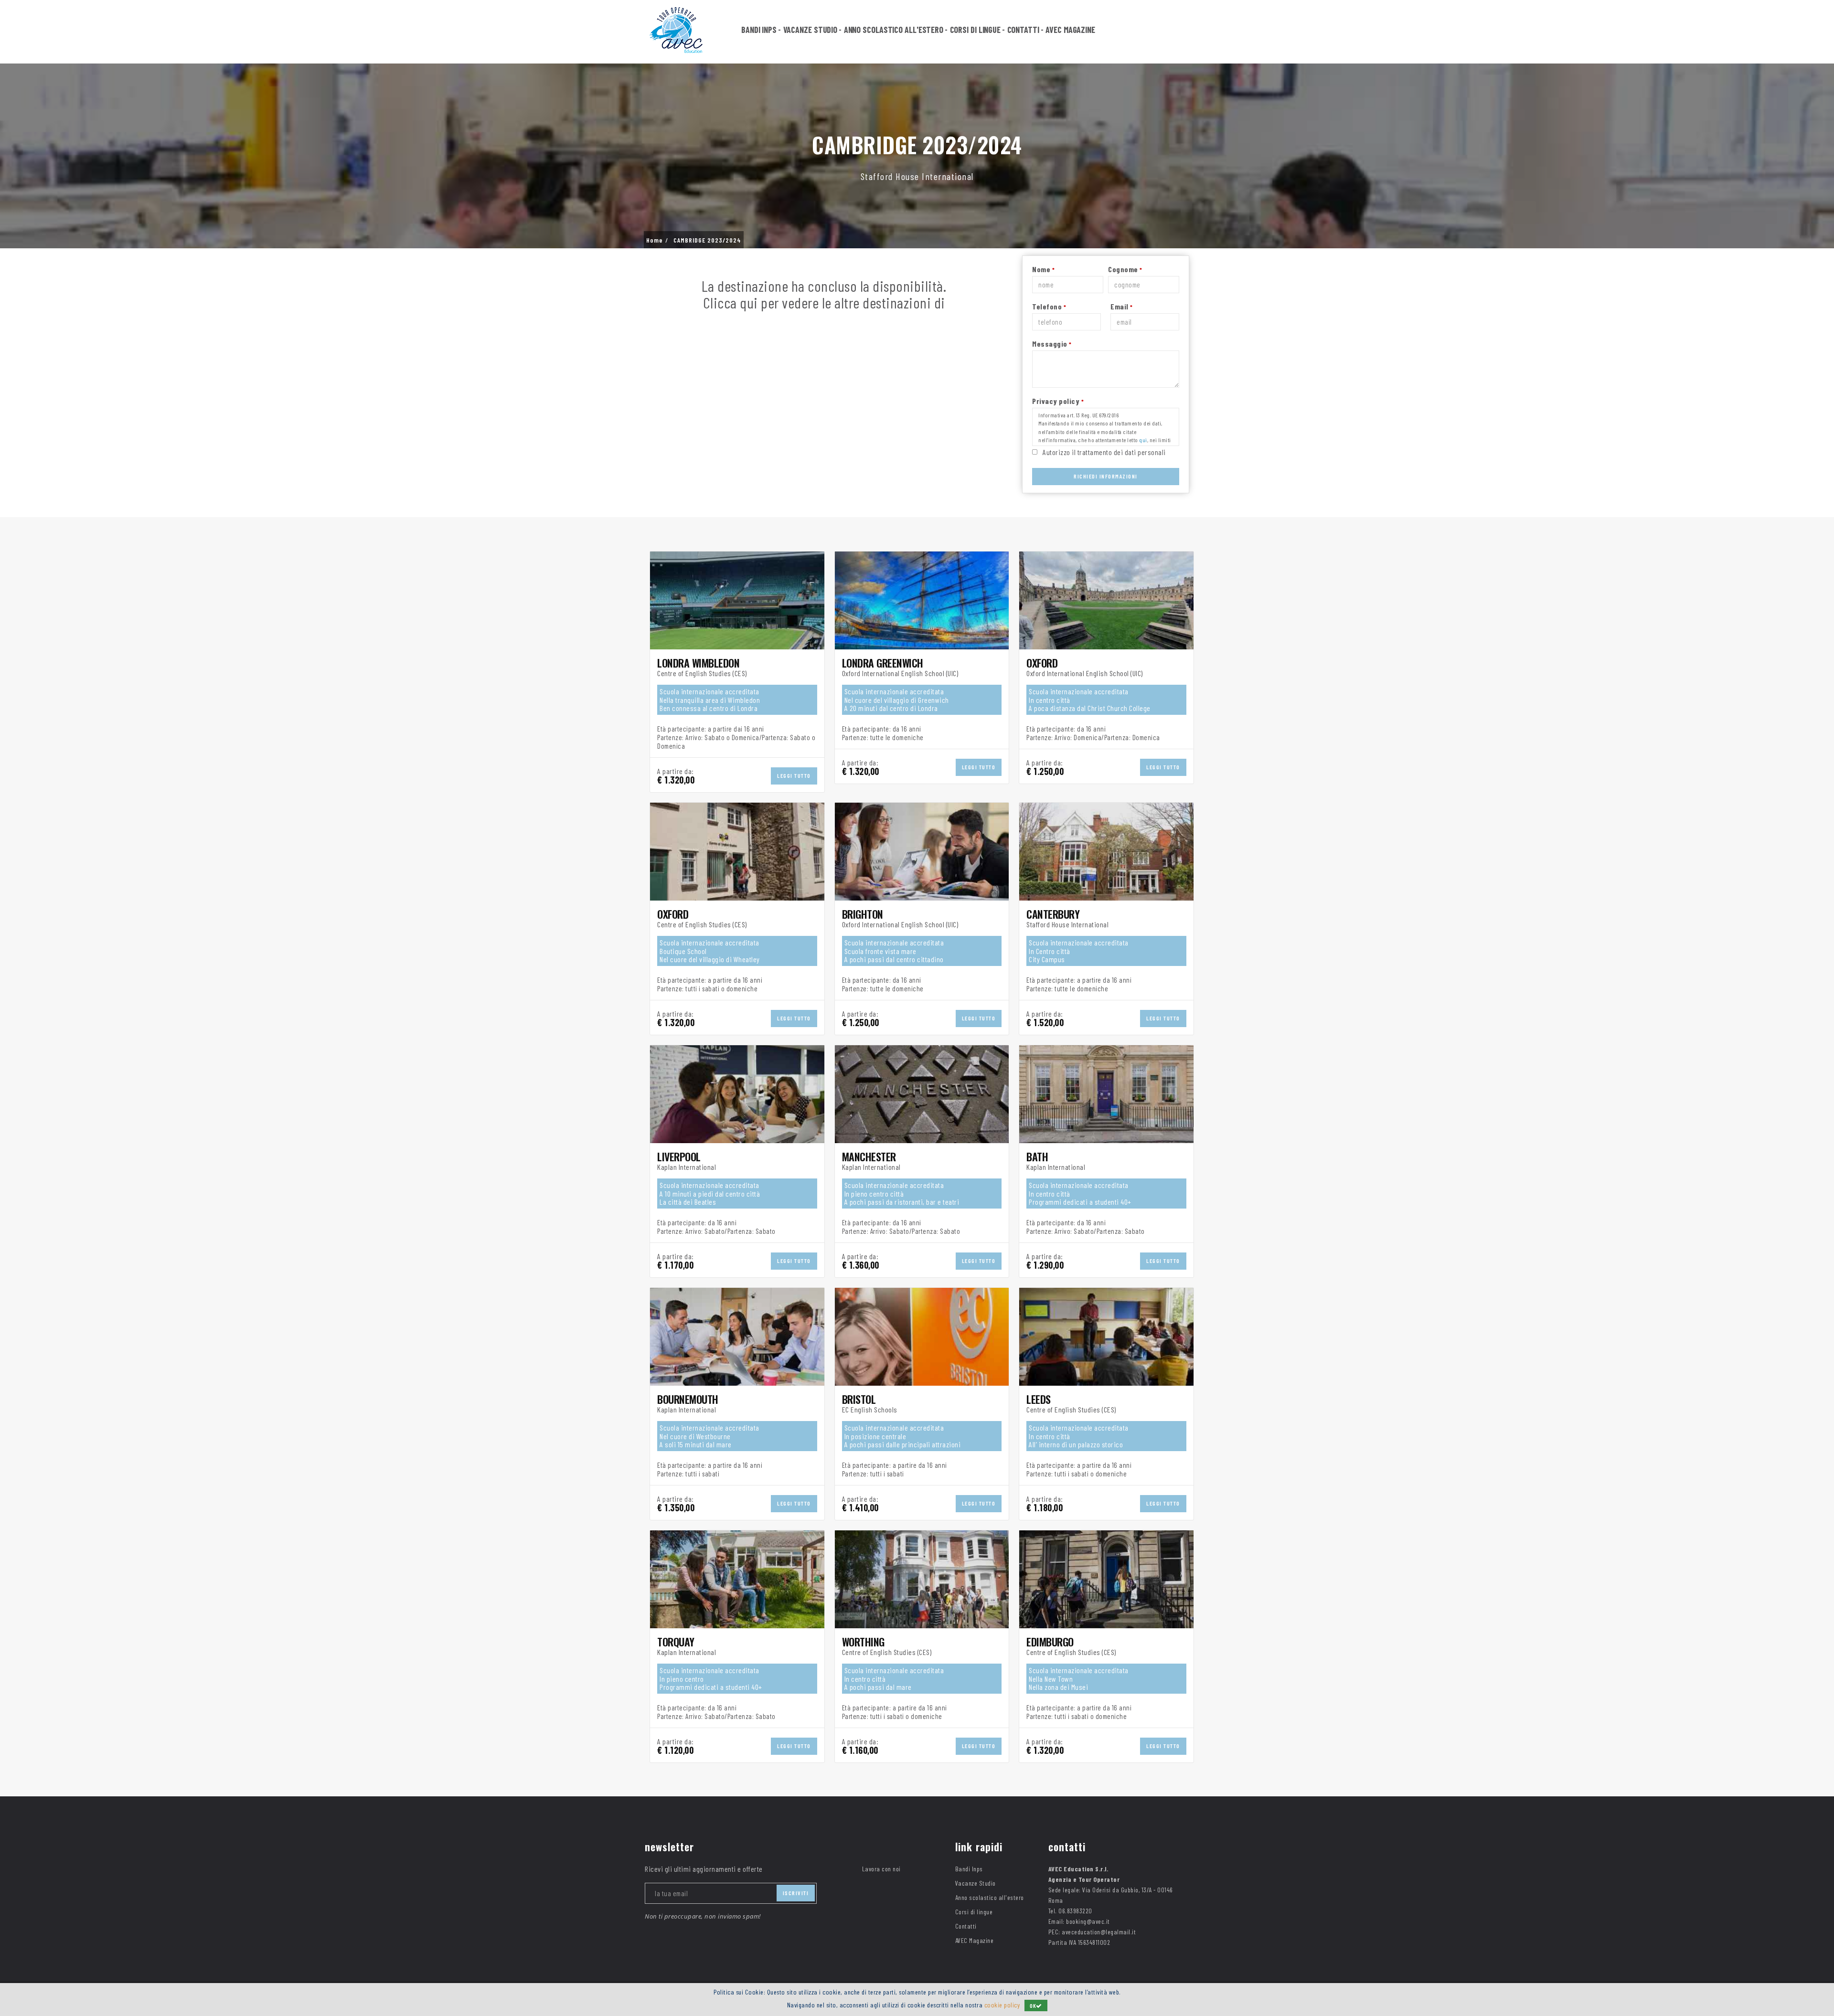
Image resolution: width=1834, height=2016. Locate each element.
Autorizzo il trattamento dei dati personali (1104, 452)
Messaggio (1052, 344)
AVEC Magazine (1070, 30)
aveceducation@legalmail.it (1099, 1932)
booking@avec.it (1088, 1921)
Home (655, 240)
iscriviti (796, 1893)
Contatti (1023, 30)
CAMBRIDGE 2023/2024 (707, 240)
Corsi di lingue (976, 30)
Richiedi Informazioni (1106, 476)
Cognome (1125, 269)
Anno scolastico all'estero (894, 30)
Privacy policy (1058, 401)
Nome (1043, 269)
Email (1122, 306)
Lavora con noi (881, 1869)
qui (1143, 440)
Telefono (1049, 306)
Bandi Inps (759, 30)
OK (1033, 2005)
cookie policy (1002, 2005)
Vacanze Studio (810, 30)
